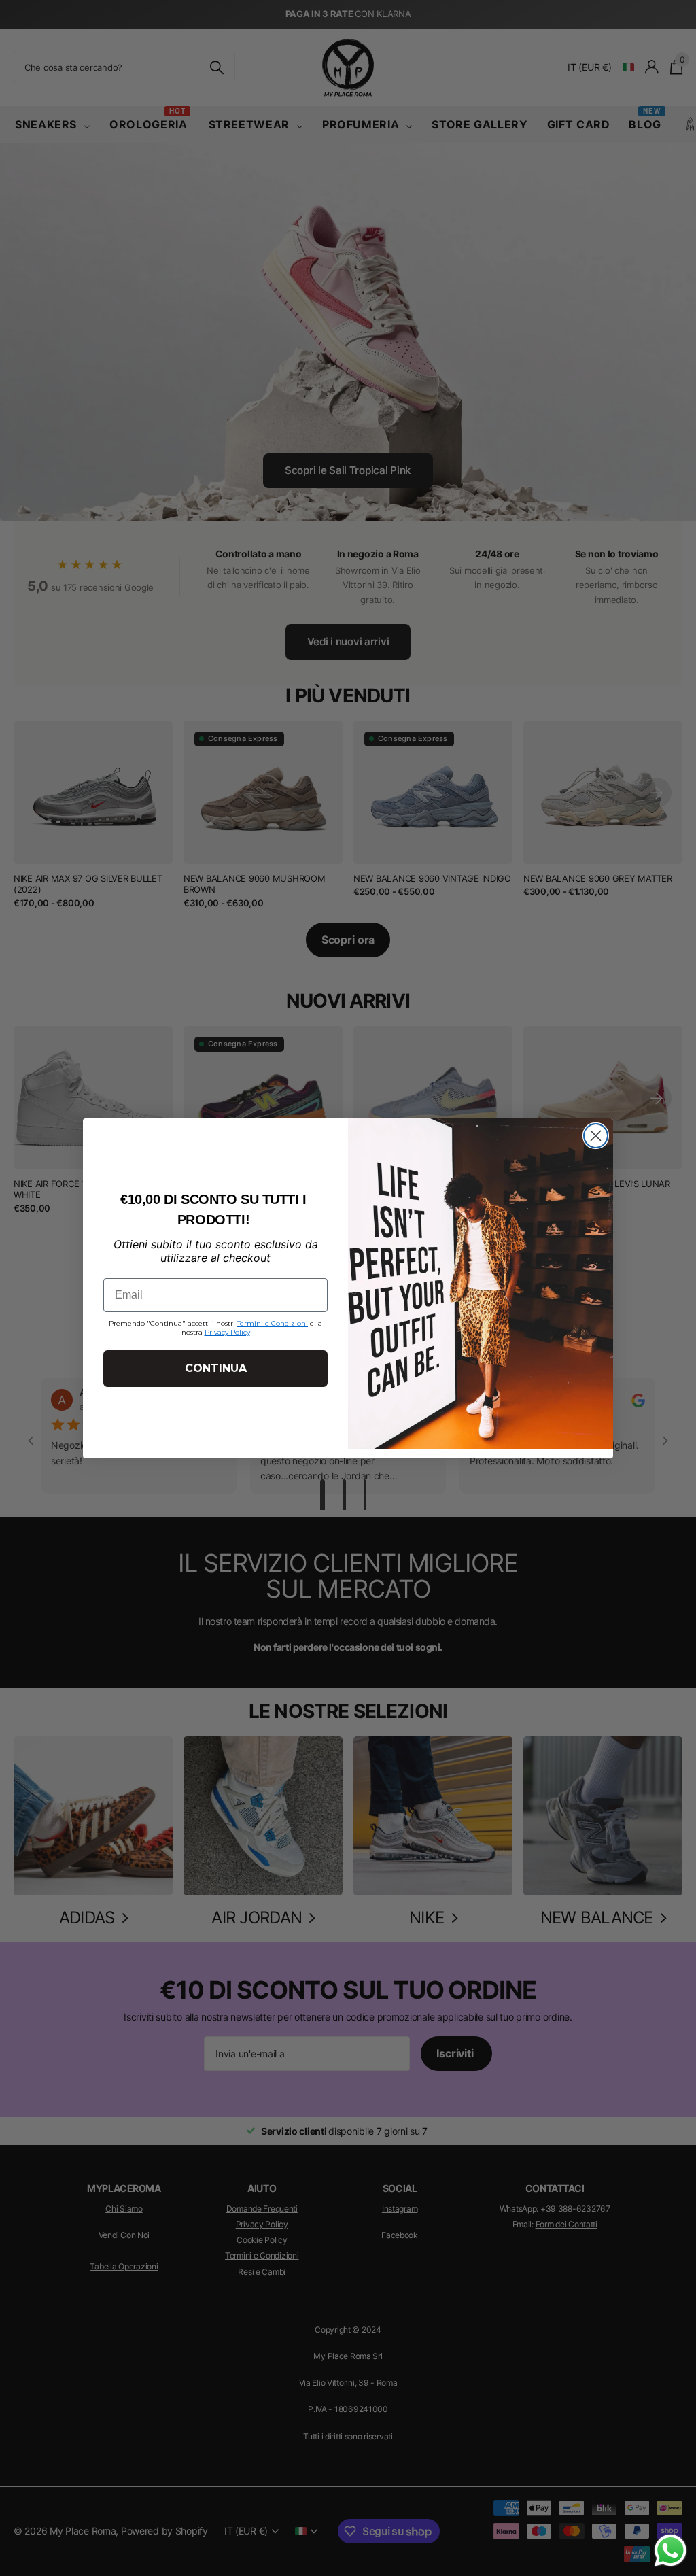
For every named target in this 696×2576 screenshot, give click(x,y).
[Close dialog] (596, 1136)
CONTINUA (216, 1368)
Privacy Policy (227, 1332)
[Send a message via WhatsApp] (671, 2551)
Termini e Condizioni (273, 1323)
